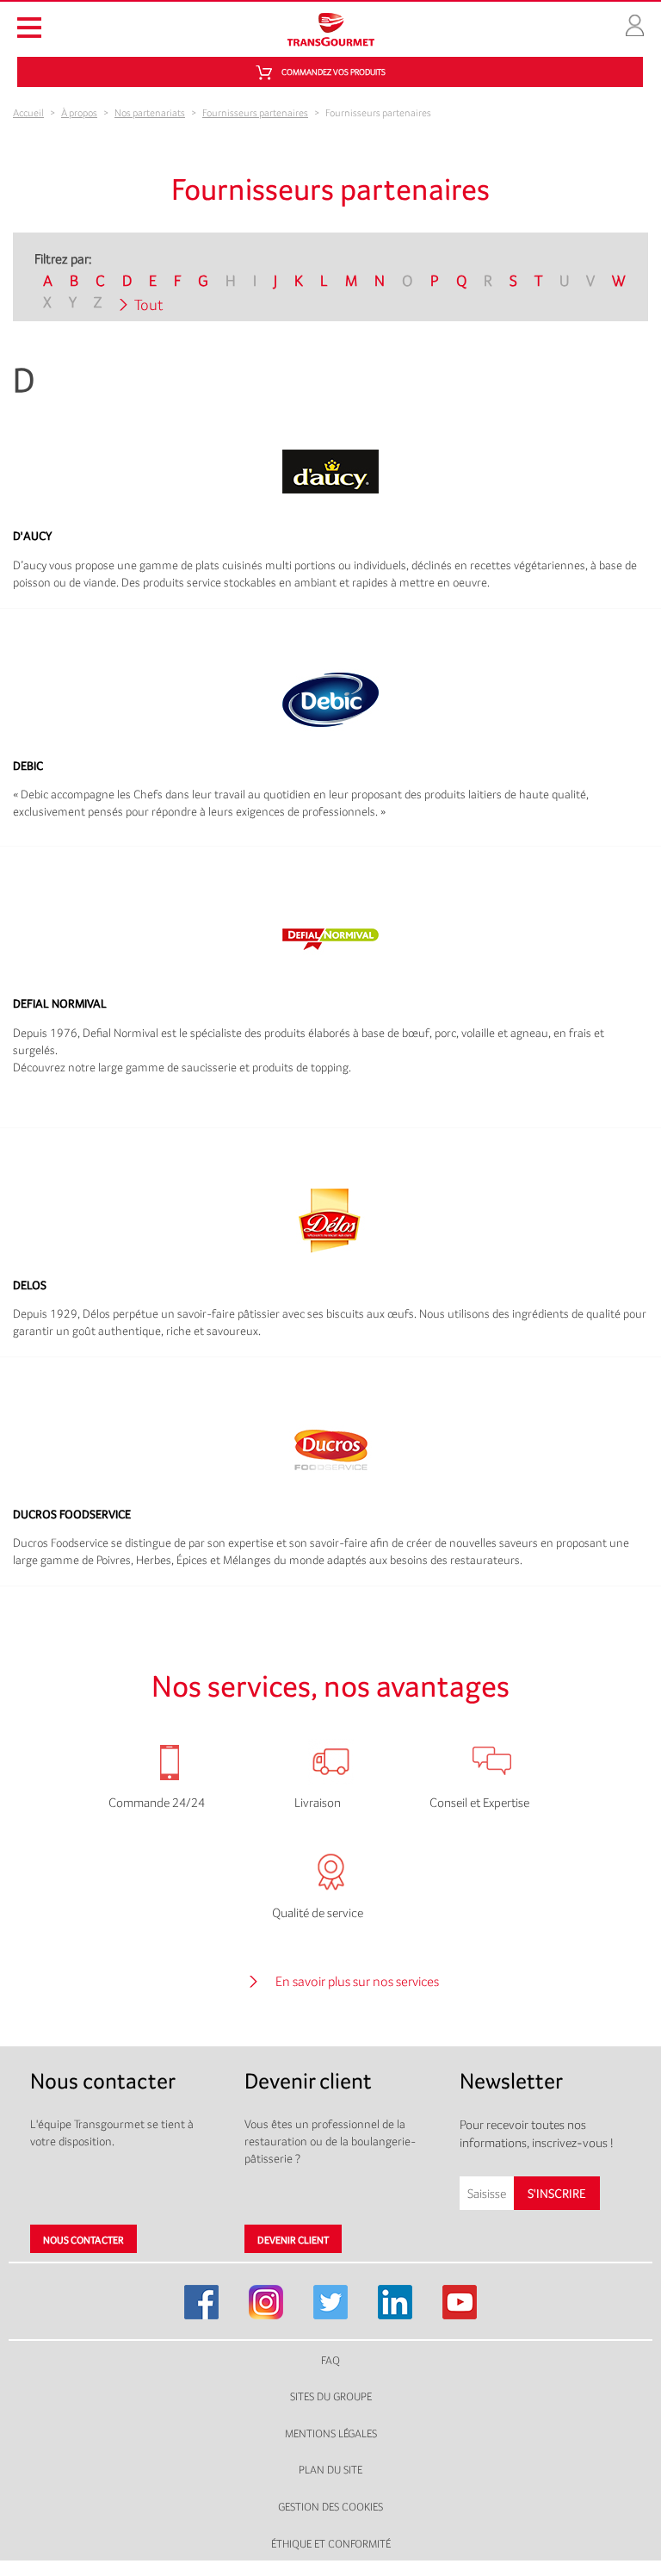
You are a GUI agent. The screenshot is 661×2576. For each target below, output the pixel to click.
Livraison (318, 1802)
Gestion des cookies (330, 2507)
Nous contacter (83, 2240)
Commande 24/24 (157, 1802)
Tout (149, 304)
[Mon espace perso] (635, 24)
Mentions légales (331, 2433)
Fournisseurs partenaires (255, 113)
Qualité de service (318, 1912)
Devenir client (293, 2240)
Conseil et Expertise (479, 1802)
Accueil (28, 113)
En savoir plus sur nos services (357, 1981)
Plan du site (330, 2470)
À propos (79, 113)
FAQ (330, 2360)
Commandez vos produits (334, 72)
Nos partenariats (150, 113)
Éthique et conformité (331, 2544)
